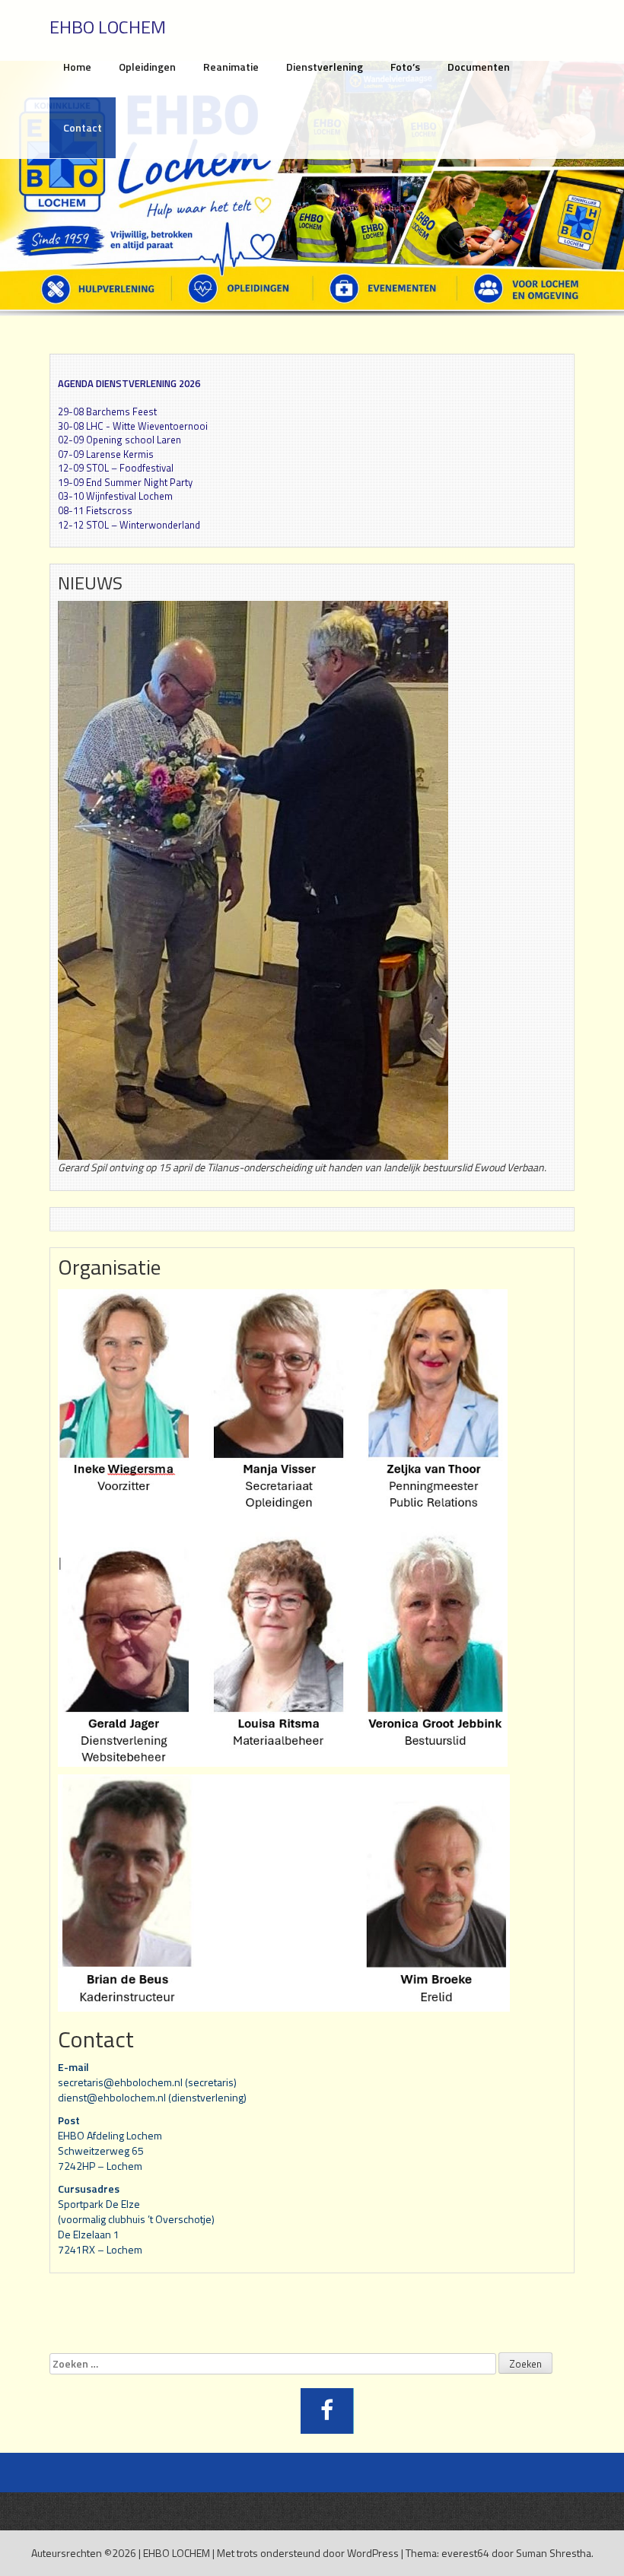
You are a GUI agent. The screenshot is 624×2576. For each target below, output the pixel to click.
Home (77, 67)
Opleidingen (147, 67)
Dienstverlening (325, 67)
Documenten (479, 67)
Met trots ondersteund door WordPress (308, 2553)
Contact (83, 127)
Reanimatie (231, 67)
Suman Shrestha (554, 2553)
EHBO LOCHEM (177, 2553)
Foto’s (405, 67)
